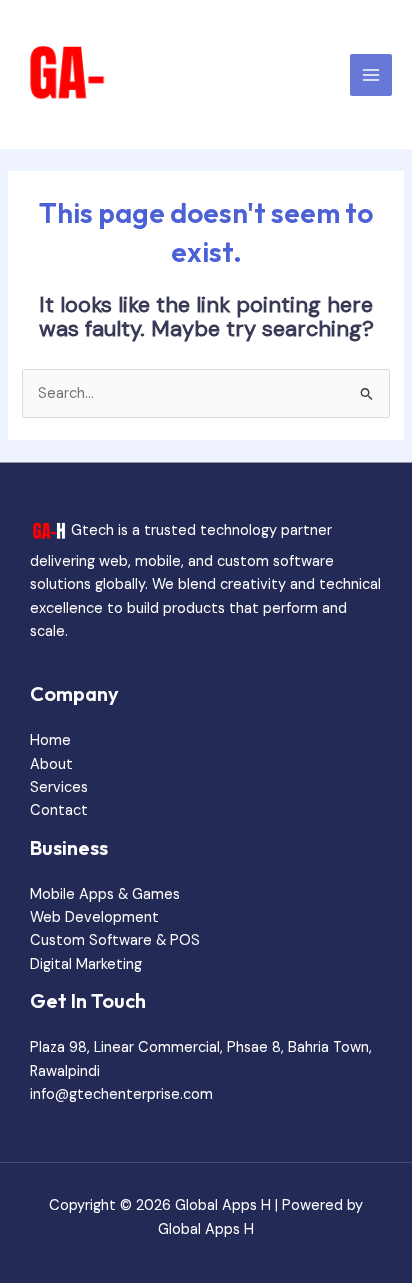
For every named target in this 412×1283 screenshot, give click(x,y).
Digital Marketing (86, 964)
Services (59, 787)
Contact (59, 810)
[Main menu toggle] (371, 75)
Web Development (94, 917)
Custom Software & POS (115, 940)
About (51, 764)
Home (50, 740)
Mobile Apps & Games (105, 894)
